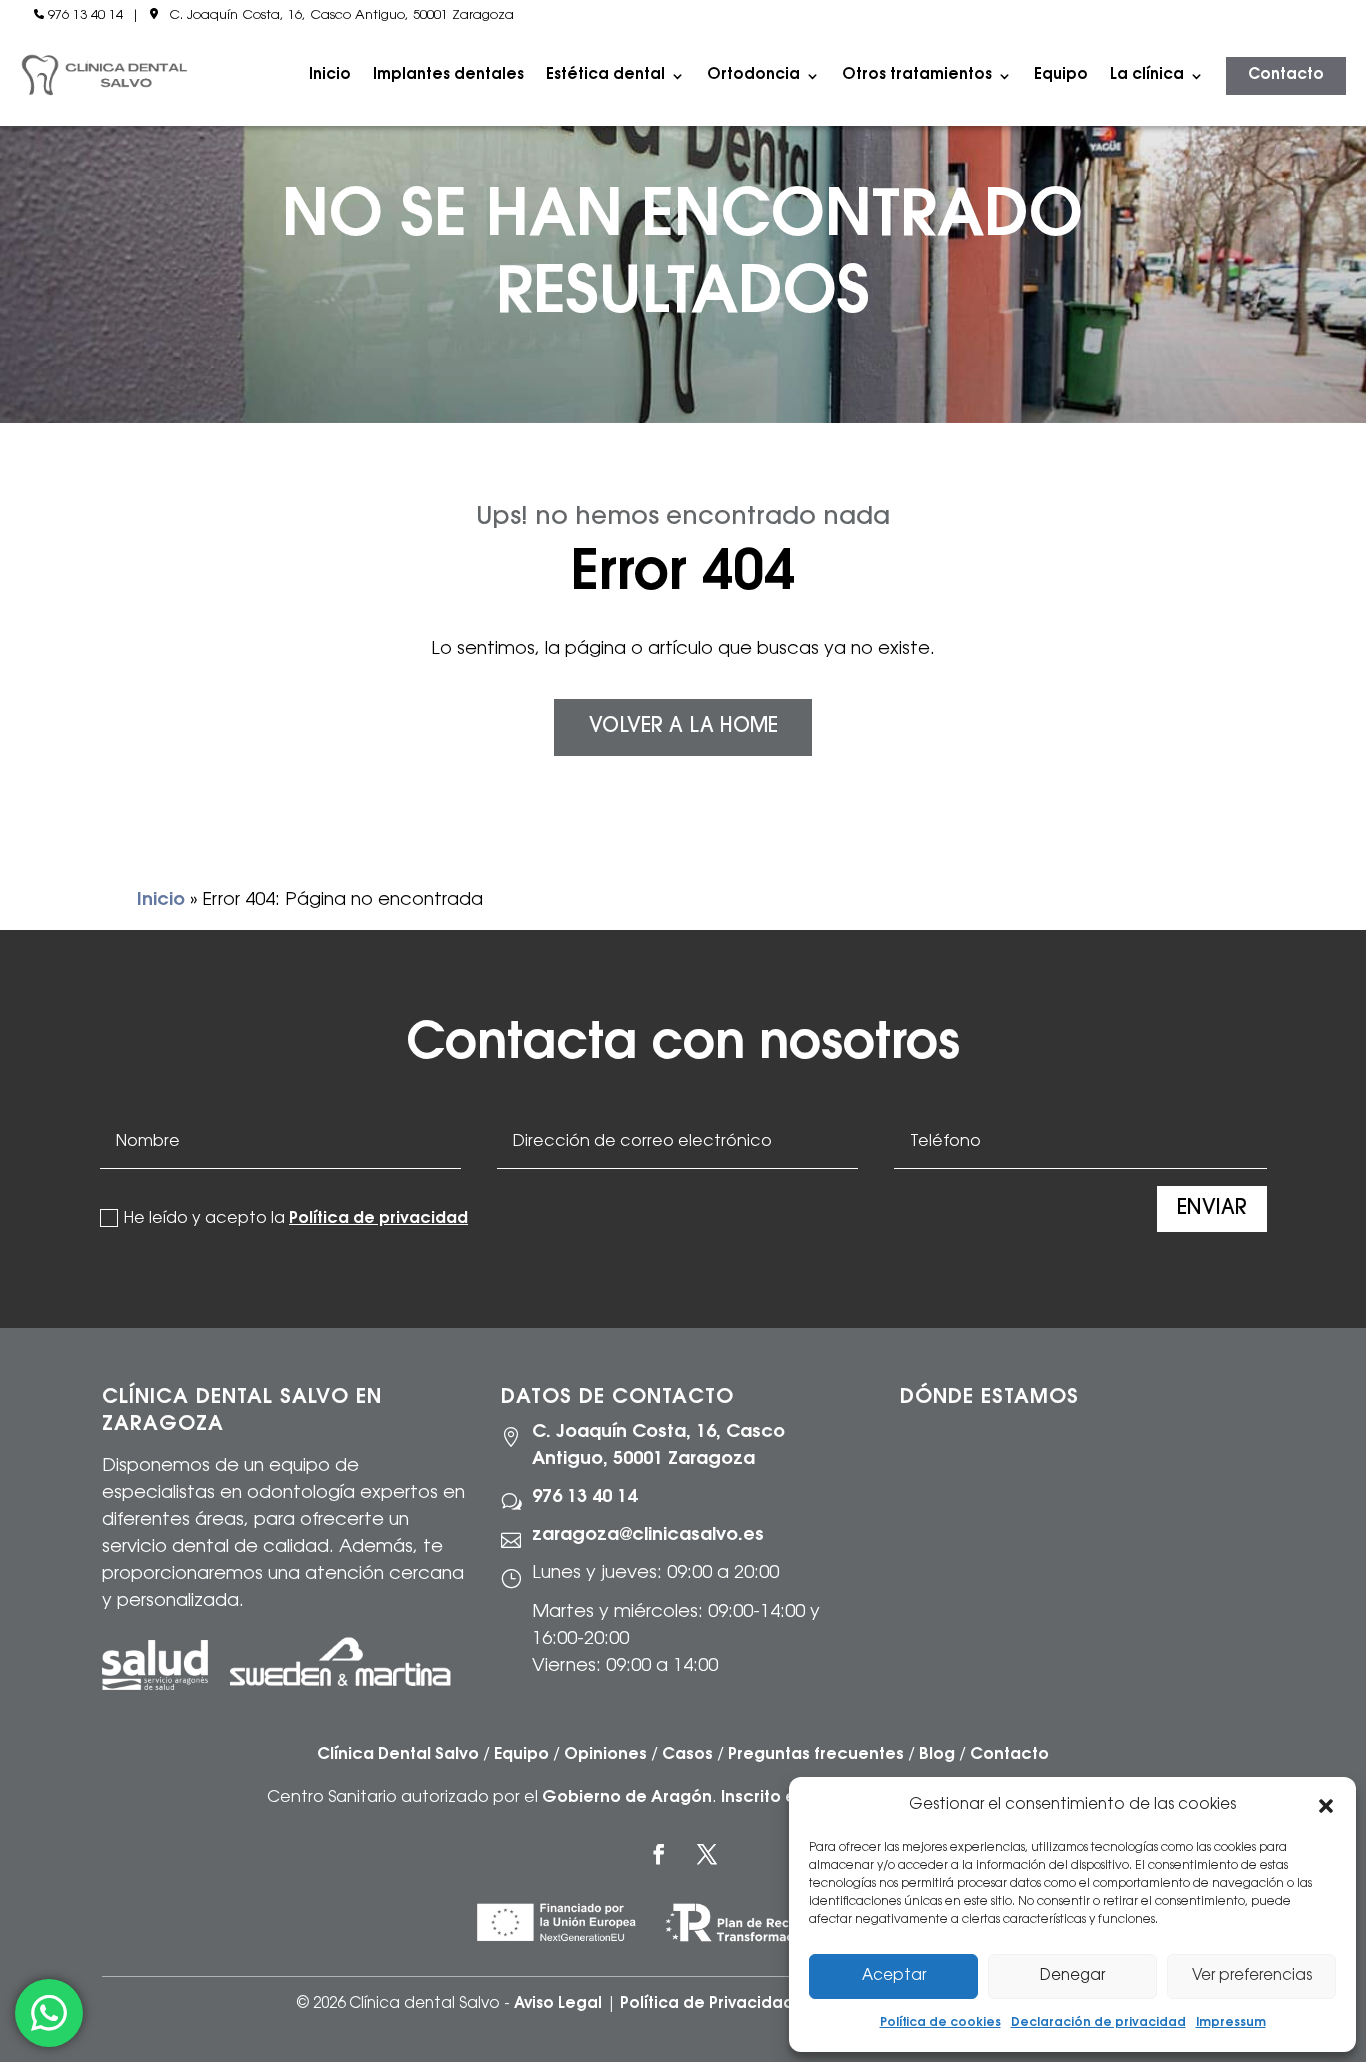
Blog (937, 1755)
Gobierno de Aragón (627, 1798)
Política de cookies (940, 2023)
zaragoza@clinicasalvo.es (648, 1536)
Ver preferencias (1252, 1976)
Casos (687, 1755)
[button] (1326, 1806)
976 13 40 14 (85, 15)
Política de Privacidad (707, 2004)
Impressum (1231, 2023)
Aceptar (894, 1976)
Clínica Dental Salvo (398, 1755)
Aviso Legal (558, 2004)
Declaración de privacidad (1098, 2023)
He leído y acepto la (296, 1219)
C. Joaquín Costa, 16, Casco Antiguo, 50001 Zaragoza (341, 15)
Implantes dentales (448, 75)
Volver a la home (683, 727)
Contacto (1286, 75)
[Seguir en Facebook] (659, 1854)
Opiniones (605, 1755)
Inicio (330, 75)
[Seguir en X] (707, 1854)
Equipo (1061, 75)
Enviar (1212, 1209)
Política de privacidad (378, 1219)
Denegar (1072, 1976)
